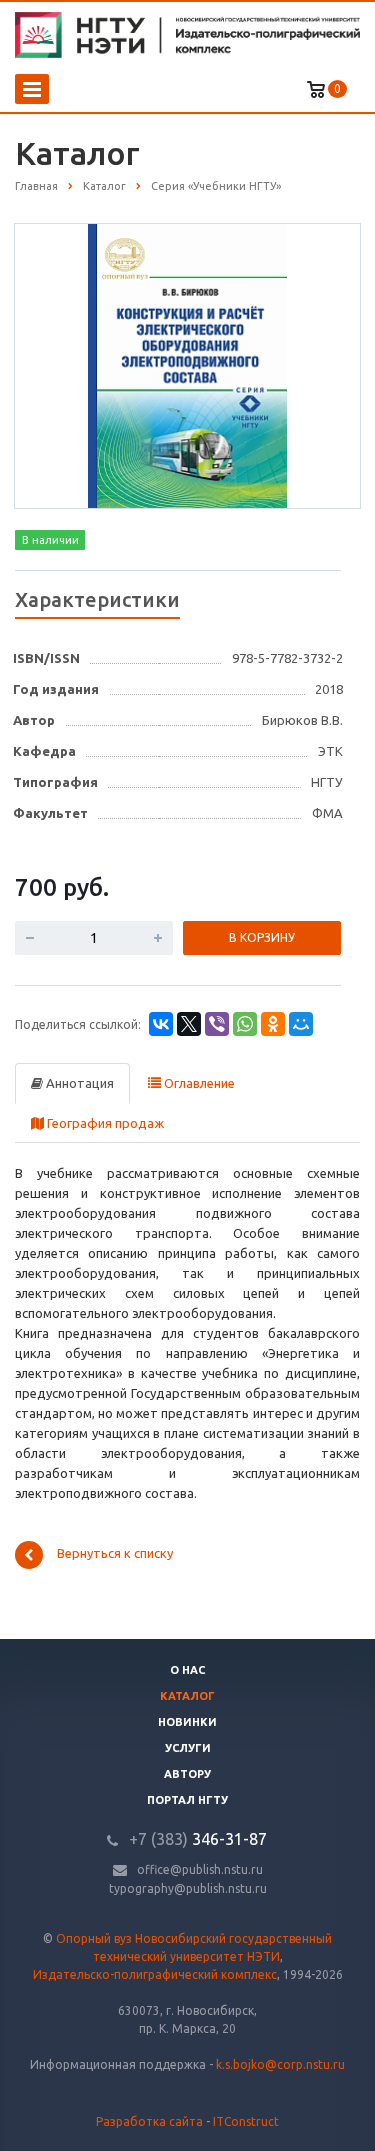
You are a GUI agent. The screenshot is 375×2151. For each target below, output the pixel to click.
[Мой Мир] (301, 1024)
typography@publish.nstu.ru (188, 1888)
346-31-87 (198, 1839)
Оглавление (198, 1083)
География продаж (104, 1123)
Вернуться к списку (115, 1554)
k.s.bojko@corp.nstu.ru (280, 2064)
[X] (189, 1024)
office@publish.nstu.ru (200, 1869)
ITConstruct (246, 2121)
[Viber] (217, 1024)
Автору (187, 1774)
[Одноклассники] (273, 1024)
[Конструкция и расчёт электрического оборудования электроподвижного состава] (187, 365)
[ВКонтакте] (161, 1024)
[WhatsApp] (245, 1024)
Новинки (187, 1722)
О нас (187, 1670)
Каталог (187, 1696)
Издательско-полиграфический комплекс (155, 1974)
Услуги (188, 1748)
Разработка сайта (149, 2121)
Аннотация (78, 1083)
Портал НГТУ (187, 1800)
